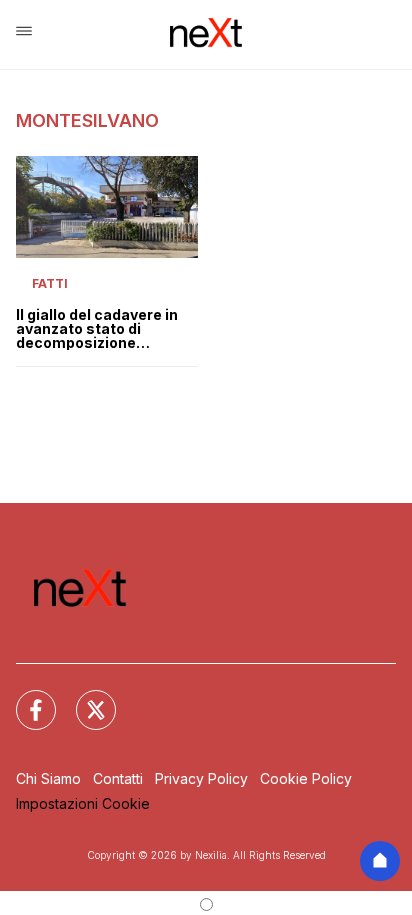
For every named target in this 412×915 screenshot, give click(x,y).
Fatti (50, 283)
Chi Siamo (48, 778)
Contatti (118, 778)
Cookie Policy (306, 778)
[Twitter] (84, 698)
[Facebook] (24, 698)
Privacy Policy (201, 778)
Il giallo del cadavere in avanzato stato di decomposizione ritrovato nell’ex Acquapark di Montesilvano (97, 329)
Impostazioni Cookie (83, 803)
